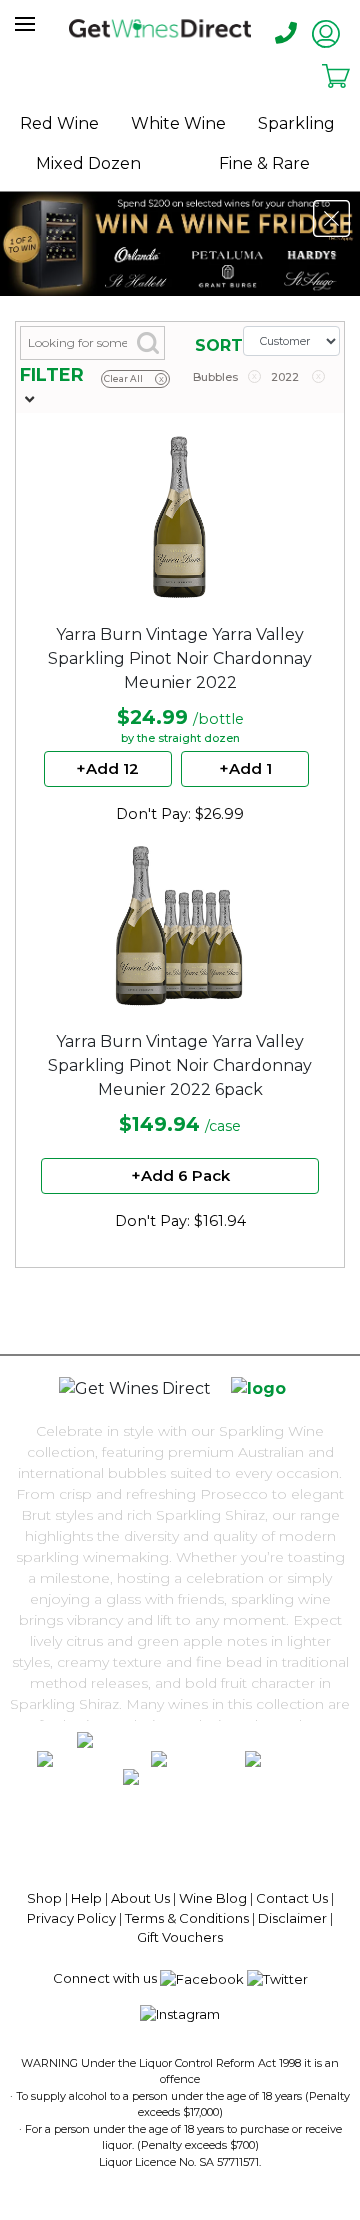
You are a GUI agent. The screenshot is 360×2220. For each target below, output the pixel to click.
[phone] (286, 33)
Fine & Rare (264, 163)
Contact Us (292, 1898)
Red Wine (59, 123)
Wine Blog (213, 1898)
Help (86, 1898)
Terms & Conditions (187, 1918)
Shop (44, 1898)
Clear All (134, 378)
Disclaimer (292, 1918)
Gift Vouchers (180, 1937)
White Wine (178, 123)
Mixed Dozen (88, 163)
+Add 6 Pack (180, 1175)
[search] (58, 24)
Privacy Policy (71, 1918)
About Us (140, 1898)
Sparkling (296, 123)
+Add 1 (245, 768)
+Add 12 (107, 768)
